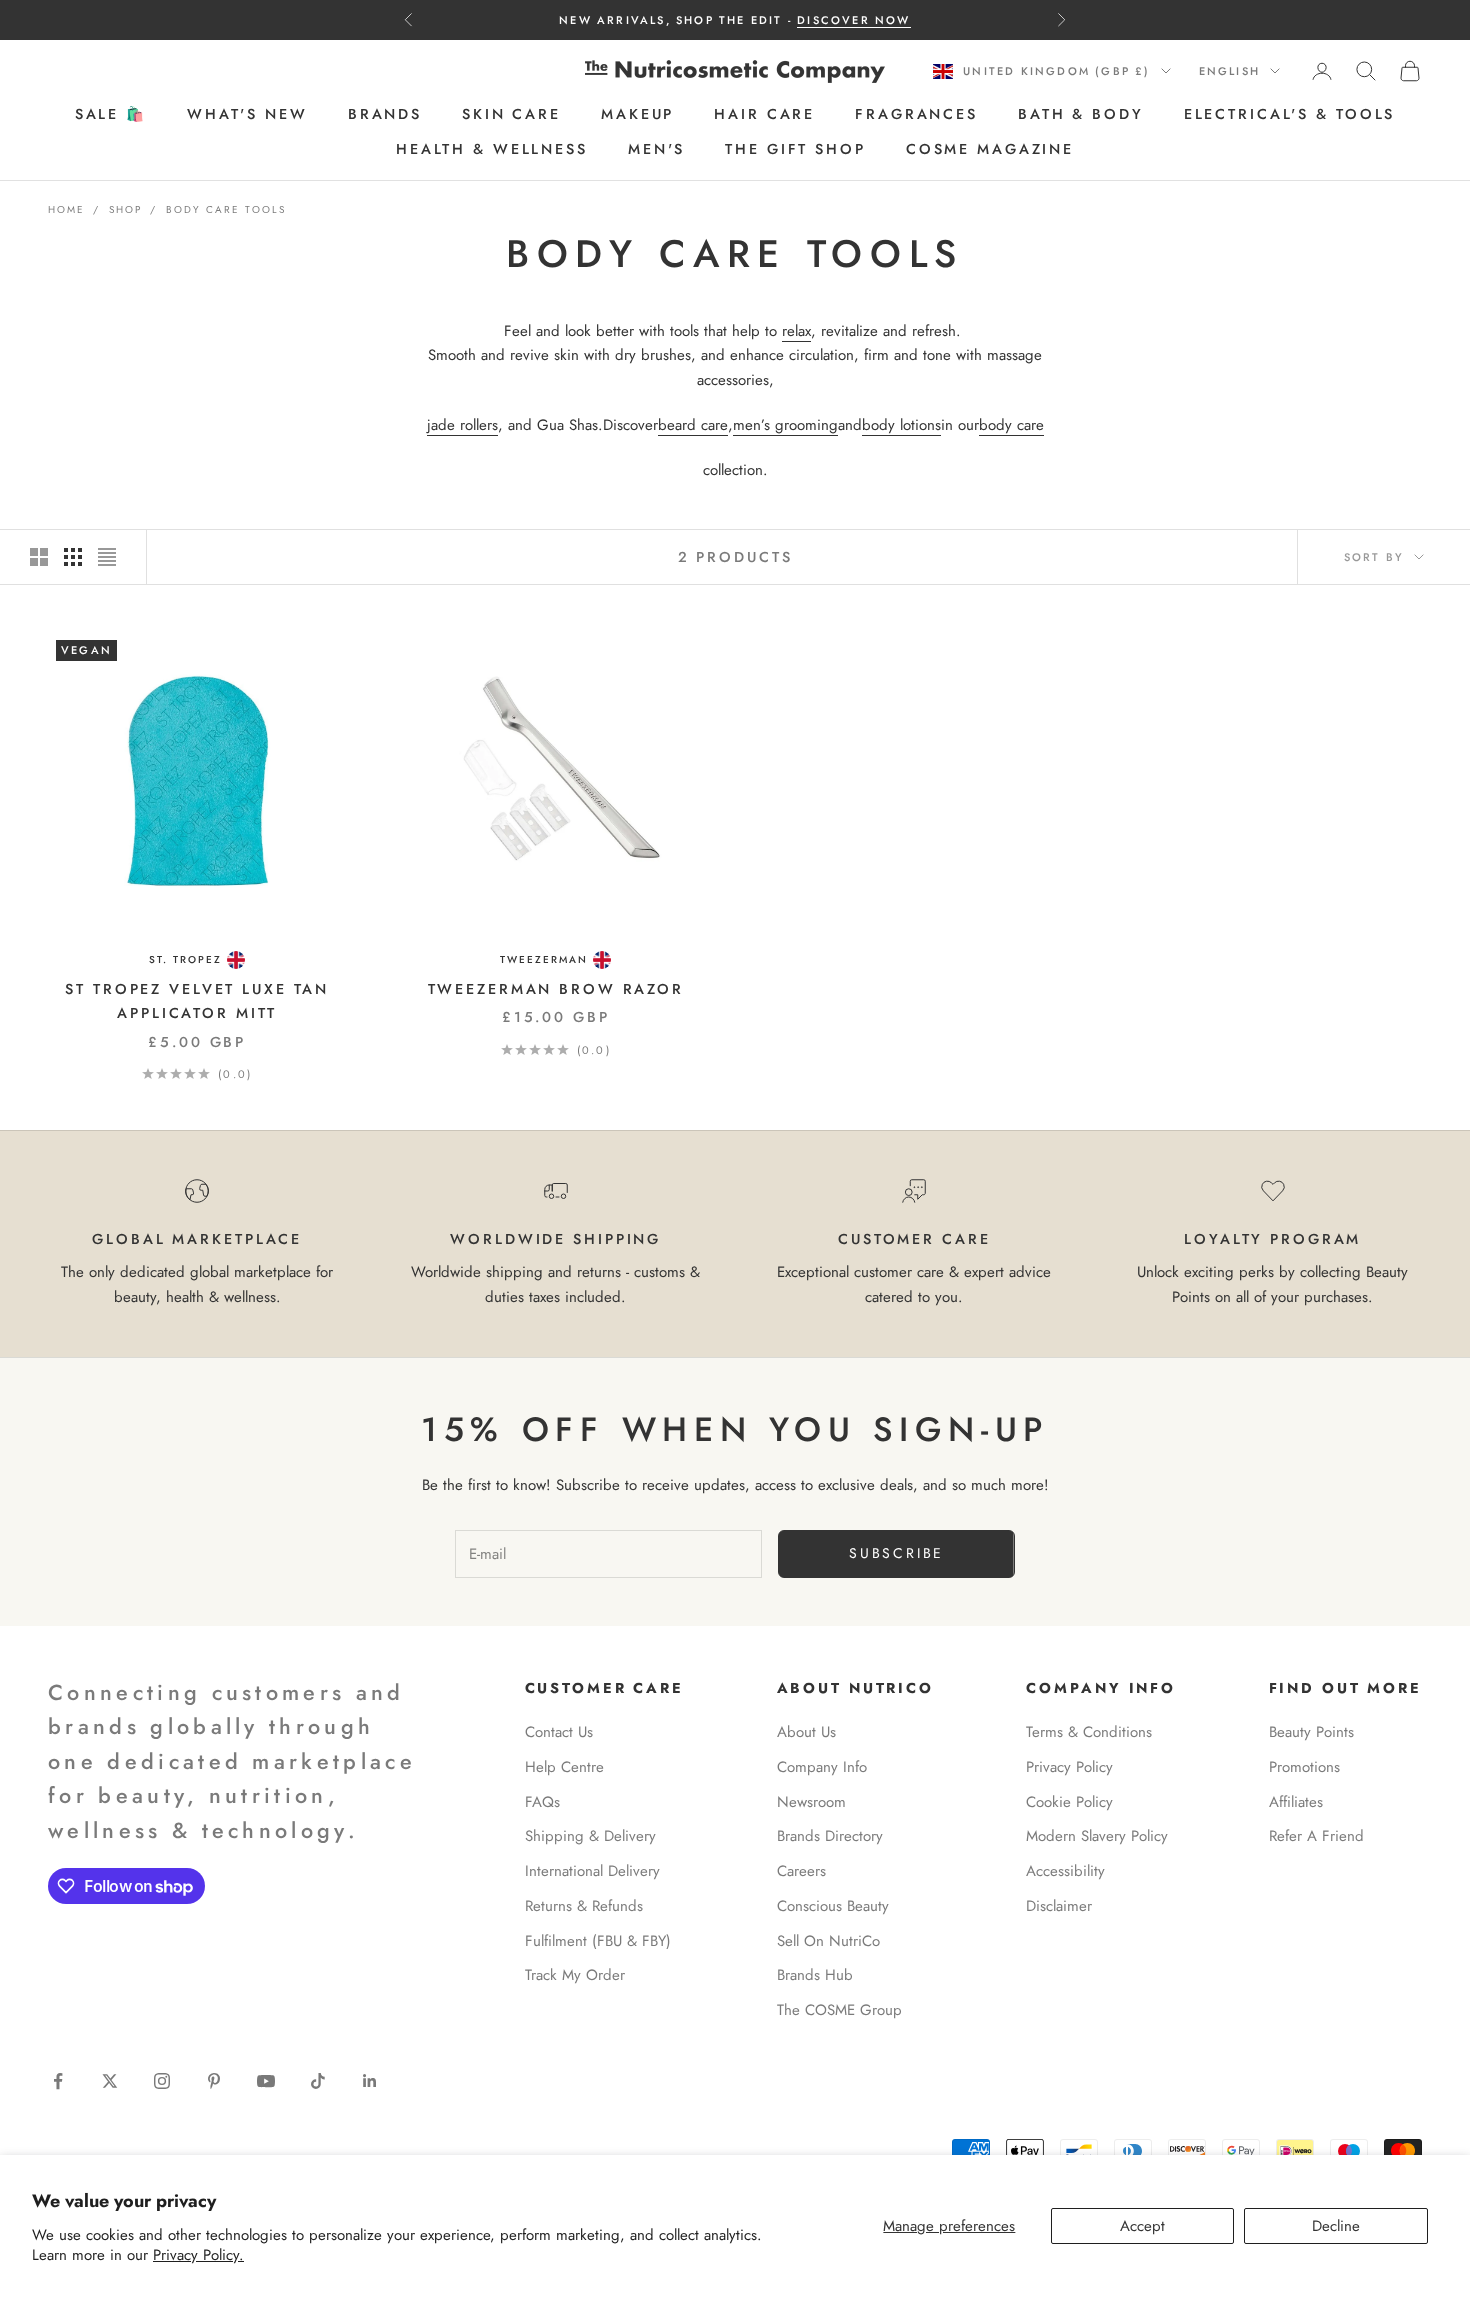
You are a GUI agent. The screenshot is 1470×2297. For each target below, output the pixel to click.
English (1229, 71)
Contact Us (559, 1732)
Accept (1142, 2226)
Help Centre (564, 1767)
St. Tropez (185, 959)
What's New (247, 115)
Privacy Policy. (198, 2255)
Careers (801, 1871)
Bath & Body (1081, 115)
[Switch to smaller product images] (73, 557)
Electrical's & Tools (1290, 115)
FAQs (542, 1802)
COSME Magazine (990, 149)
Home (66, 209)
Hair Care (764, 115)
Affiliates (1296, 1802)
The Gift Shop (795, 149)
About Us (806, 1732)
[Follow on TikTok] (318, 2081)
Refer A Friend (1316, 1836)
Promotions (1304, 1767)
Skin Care (511, 115)
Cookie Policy (1069, 1802)
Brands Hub (815, 1975)
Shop (125, 209)
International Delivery (592, 1871)
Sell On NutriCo (828, 1941)
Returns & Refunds (584, 1906)
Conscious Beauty (833, 1906)
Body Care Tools (226, 209)
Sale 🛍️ (111, 115)
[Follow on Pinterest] (214, 2081)
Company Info (822, 1767)
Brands (385, 115)
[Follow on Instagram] (162, 2081)
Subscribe (896, 1553)
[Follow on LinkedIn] (370, 2081)
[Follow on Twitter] (110, 2081)
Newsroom (811, 1802)
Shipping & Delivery (590, 1836)
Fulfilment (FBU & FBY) (598, 1941)
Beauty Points (1311, 1732)
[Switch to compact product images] (107, 557)
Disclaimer (1059, 1906)
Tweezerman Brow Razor (556, 989)
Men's (656, 149)
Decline (1336, 2226)
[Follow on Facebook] (58, 2081)
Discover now (853, 20)
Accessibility (1065, 1871)
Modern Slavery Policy (1097, 1836)
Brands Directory (830, 1836)
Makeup (637, 115)
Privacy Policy (1069, 1767)
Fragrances (916, 115)
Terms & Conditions (1089, 1732)
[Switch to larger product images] (39, 557)
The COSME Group (839, 2010)
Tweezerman (544, 959)
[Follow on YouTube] (266, 2081)
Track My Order (575, 1975)
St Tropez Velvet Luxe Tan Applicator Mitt (197, 1001)
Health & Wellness (492, 149)
